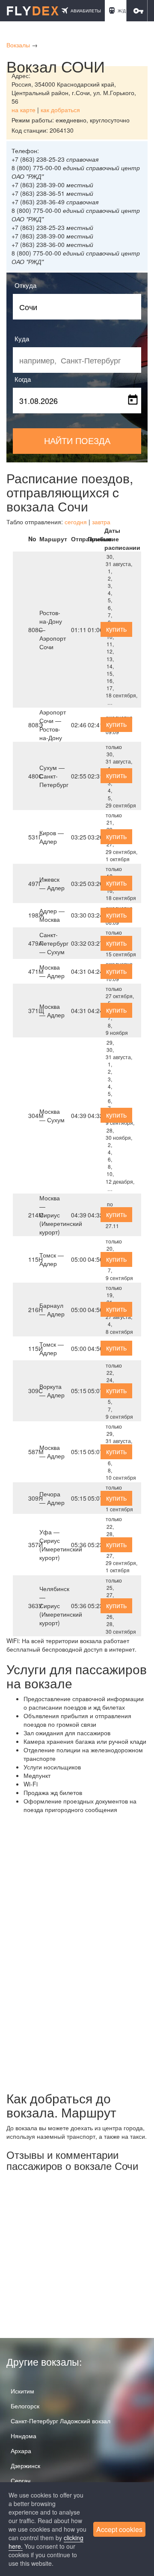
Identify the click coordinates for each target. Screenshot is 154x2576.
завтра (101, 522)
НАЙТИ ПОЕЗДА (77, 440)
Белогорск (25, 2406)
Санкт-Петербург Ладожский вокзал (61, 2421)
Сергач (21, 2480)
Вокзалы (18, 45)
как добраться (60, 110)
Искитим (22, 2391)
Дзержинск (25, 2466)
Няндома (24, 2436)
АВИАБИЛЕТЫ (85, 11)
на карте (24, 110)
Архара (21, 2451)
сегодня (76, 522)
